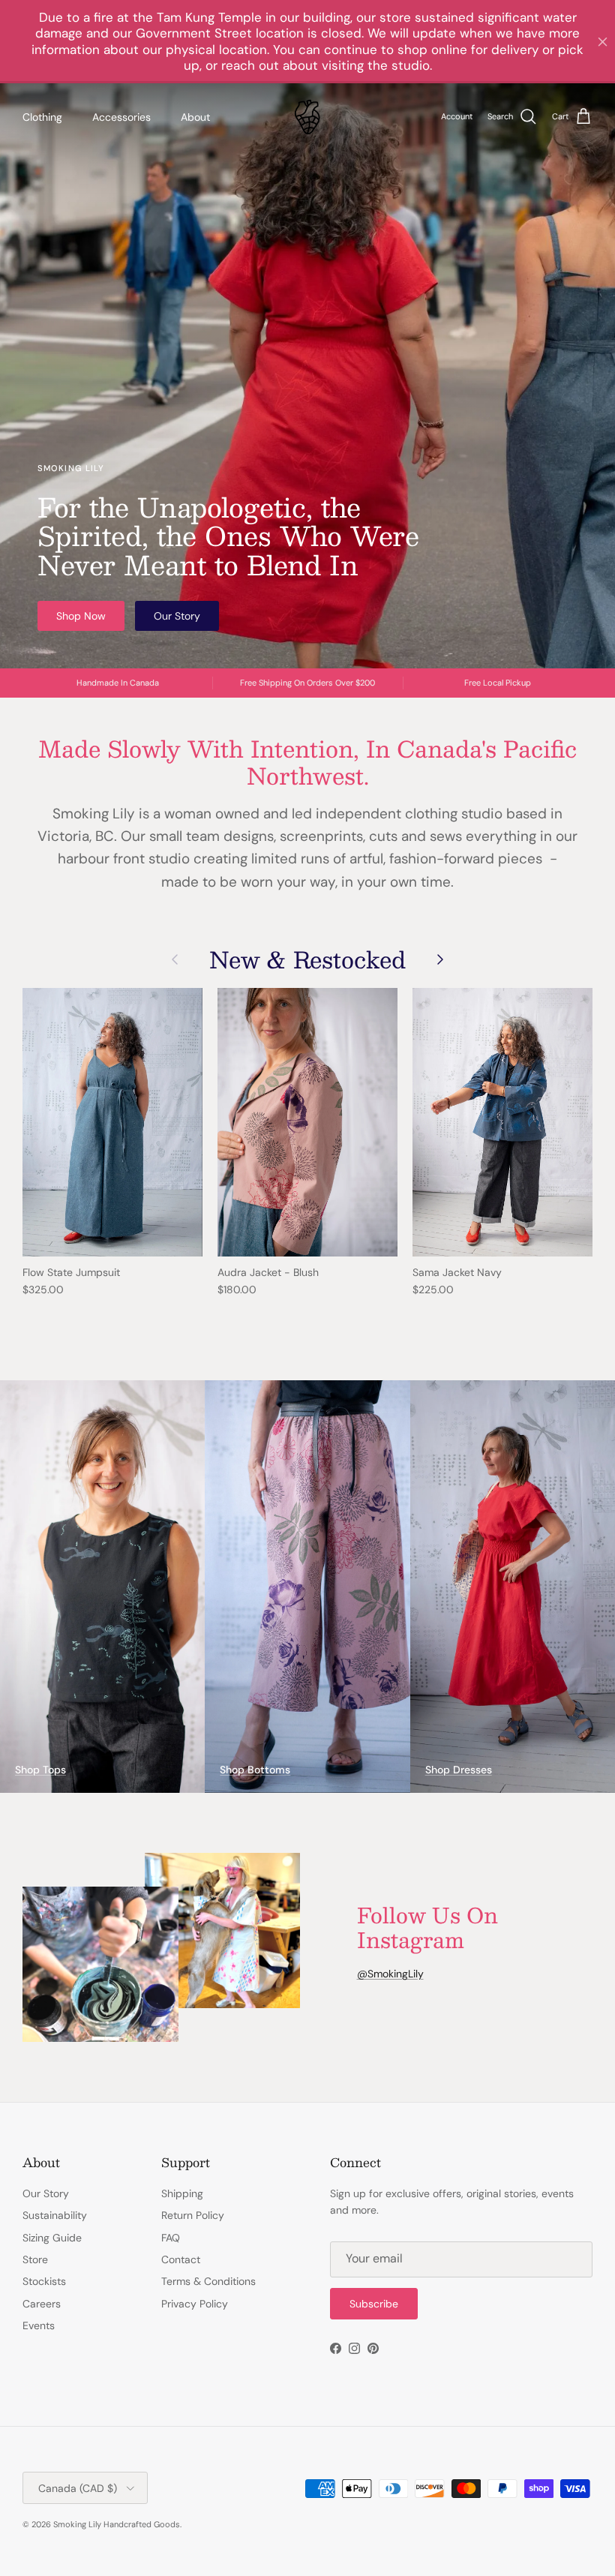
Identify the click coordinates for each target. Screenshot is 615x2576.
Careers (42, 2304)
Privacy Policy (195, 2304)
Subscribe (374, 2304)
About (195, 117)
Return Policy (193, 2215)
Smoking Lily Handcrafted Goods (117, 2524)
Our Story (177, 616)
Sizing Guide (52, 2238)
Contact (181, 2259)
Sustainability (55, 2215)
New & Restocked (307, 959)
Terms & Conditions (208, 2281)
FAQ (171, 2238)
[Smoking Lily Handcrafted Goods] (307, 117)
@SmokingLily (390, 1974)
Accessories (121, 117)
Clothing (42, 117)
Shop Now (81, 616)
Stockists (44, 2281)
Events (39, 2325)
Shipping (182, 2193)
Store (35, 2259)
